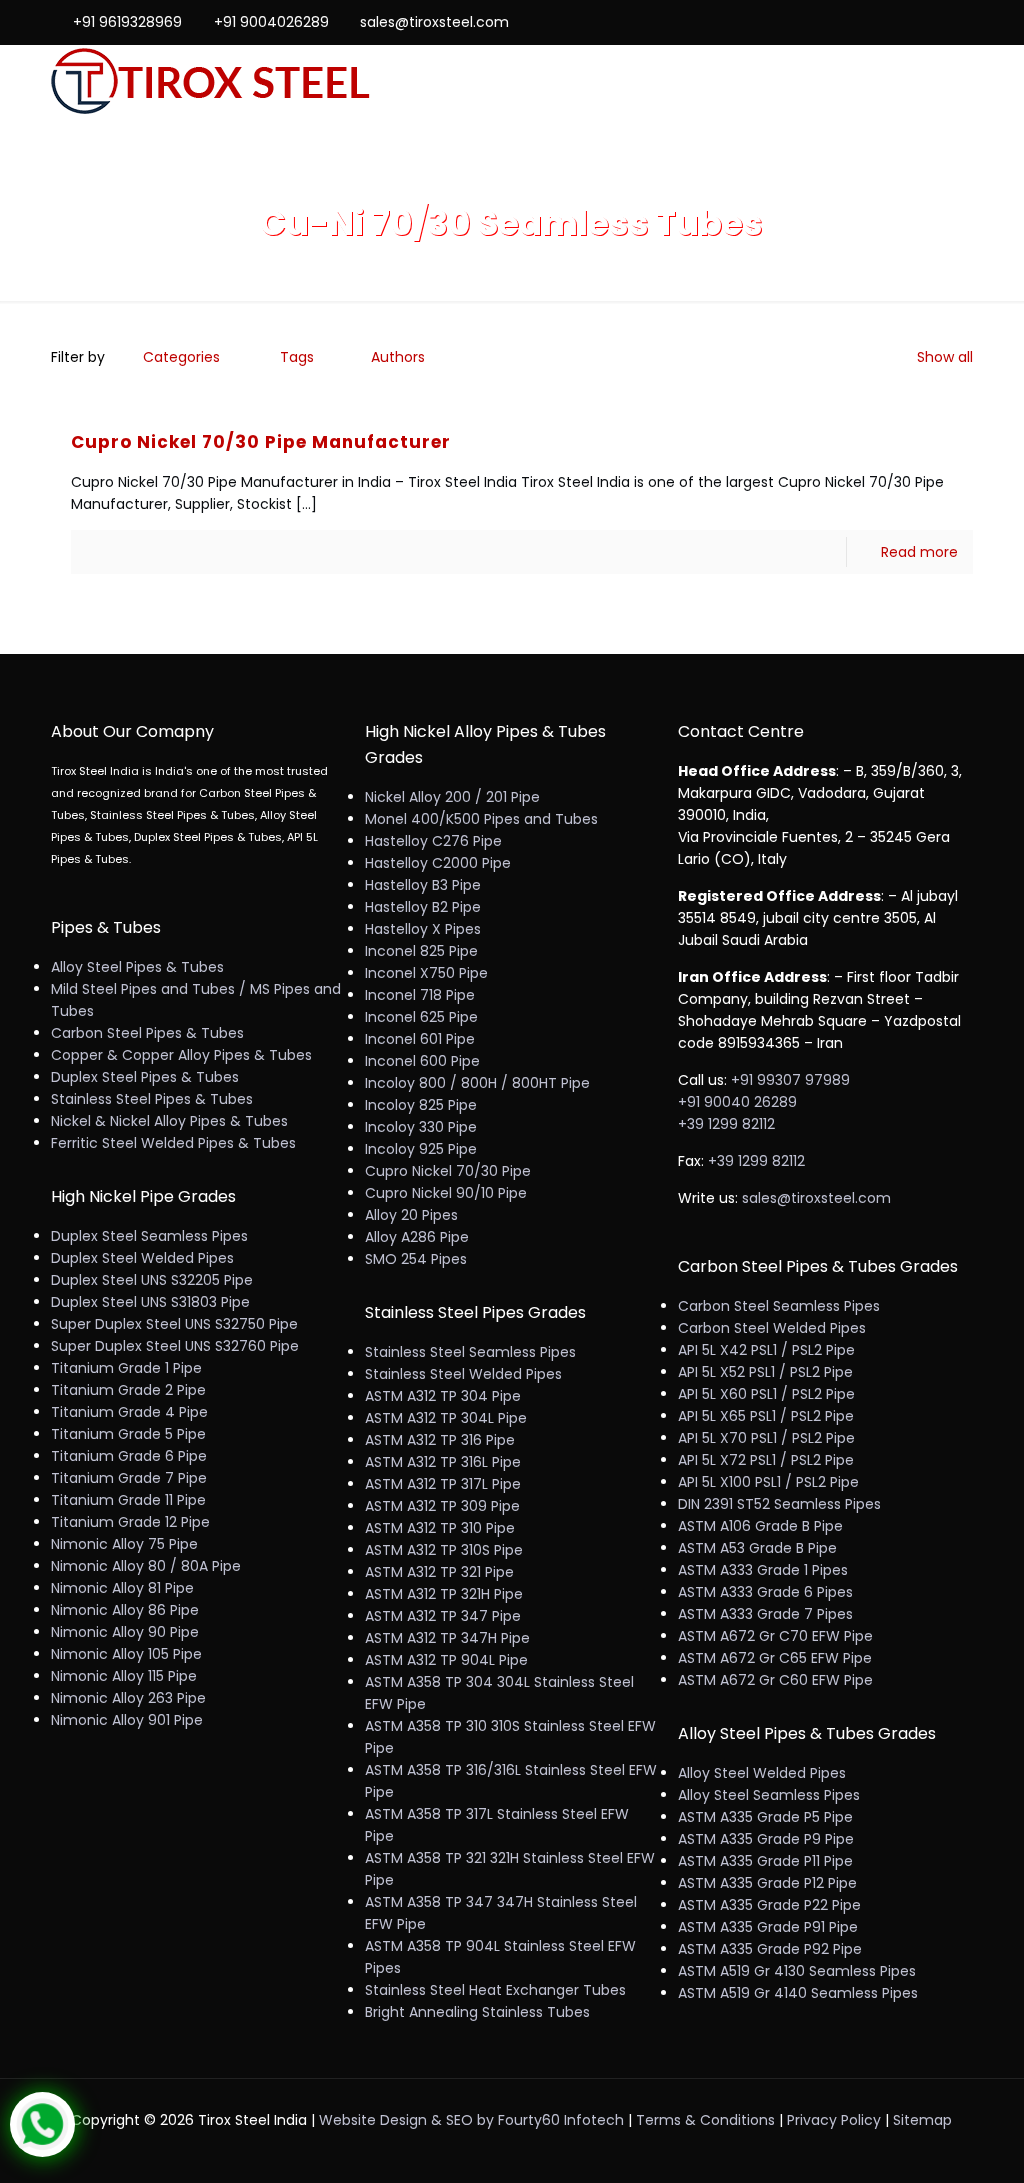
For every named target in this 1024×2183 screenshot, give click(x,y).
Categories (181, 357)
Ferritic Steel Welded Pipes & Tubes (173, 1143)
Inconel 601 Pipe (420, 1039)
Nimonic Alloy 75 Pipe (124, 1544)
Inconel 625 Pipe (421, 1017)
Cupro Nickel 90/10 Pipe (446, 1193)
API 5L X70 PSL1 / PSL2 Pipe (766, 1438)
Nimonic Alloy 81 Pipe (122, 1588)
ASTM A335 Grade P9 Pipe (766, 1839)
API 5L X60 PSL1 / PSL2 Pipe (766, 1394)
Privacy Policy (834, 2120)
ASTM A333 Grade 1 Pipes (763, 1570)
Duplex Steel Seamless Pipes (149, 1236)
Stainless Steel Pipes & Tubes (152, 1099)
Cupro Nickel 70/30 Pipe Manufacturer (261, 442)
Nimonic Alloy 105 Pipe (126, 1654)
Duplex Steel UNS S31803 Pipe (150, 1302)
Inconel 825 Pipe (421, 951)
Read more (919, 552)
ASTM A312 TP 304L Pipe (446, 1418)
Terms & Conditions (705, 2120)
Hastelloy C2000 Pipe (438, 863)
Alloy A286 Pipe (417, 1237)
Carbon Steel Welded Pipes (772, 1328)
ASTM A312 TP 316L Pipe (443, 1462)
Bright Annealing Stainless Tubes (477, 2012)
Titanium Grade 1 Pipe (126, 1368)
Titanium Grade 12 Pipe (130, 1522)
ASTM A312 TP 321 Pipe (439, 1572)
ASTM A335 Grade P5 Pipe (765, 1817)
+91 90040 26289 (737, 1102)
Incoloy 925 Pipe (421, 1149)
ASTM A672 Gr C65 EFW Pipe (775, 1658)
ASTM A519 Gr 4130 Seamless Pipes (797, 1971)
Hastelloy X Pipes (423, 929)
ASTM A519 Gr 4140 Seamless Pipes (798, 1993)
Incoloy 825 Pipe (421, 1105)
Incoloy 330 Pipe (421, 1127)
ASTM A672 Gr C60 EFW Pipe (775, 1680)
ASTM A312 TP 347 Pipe (443, 1616)
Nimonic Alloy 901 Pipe (127, 1720)
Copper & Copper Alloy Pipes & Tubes (181, 1055)
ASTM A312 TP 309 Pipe (442, 1506)
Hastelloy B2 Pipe (423, 907)
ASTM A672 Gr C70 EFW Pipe (775, 1636)
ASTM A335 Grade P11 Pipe (765, 1861)
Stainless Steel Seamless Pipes (470, 1352)
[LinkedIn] (935, 21)
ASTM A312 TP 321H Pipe (444, 1594)
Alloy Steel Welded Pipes (762, 1773)
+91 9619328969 (127, 22)
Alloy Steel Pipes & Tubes (137, 967)
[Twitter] (908, 21)
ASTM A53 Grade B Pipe (757, 1548)
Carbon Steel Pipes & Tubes (147, 1033)
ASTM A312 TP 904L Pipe (446, 1660)
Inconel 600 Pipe (422, 1061)
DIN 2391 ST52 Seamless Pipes (779, 1504)
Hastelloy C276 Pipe (433, 841)
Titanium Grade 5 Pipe (128, 1434)
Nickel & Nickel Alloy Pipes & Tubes (169, 1121)
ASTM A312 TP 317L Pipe (443, 1484)
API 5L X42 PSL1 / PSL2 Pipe (766, 1350)
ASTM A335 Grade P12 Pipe (767, 1883)
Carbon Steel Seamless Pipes (779, 1306)
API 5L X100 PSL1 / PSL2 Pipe (768, 1482)
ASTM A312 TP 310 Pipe (440, 1528)
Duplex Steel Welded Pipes (142, 1258)
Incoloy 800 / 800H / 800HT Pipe (477, 1083)
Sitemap (922, 2120)
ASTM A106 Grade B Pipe (760, 1526)
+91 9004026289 (271, 22)
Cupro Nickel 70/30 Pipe (448, 1171)
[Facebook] (881, 21)
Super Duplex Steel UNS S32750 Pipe (174, 1324)
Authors (398, 357)
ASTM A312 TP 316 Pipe (440, 1440)
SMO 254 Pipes (416, 1259)
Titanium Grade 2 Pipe (128, 1390)
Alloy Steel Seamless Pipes (769, 1795)
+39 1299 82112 (726, 1124)
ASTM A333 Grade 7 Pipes (765, 1614)
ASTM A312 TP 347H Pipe (447, 1638)
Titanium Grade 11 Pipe (128, 1500)
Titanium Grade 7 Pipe (129, 1478)
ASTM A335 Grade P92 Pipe (770, 1949)
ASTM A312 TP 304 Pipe (443, 1396)
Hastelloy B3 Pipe (423, 885)
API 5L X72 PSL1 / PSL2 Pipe (766, 1460)
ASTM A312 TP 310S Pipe (444, 1550)
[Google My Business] (962, 21)
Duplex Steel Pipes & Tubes (145, 1077)
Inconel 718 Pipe (420, 995)
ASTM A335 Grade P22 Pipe (769, 1905)
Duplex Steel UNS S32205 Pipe (152, 1280)
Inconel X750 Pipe (426, 973)
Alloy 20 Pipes (411, 1215)
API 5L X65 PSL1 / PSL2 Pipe (766, 1416)
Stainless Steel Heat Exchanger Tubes (495, 1990)
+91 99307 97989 (790, 1080)
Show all (945, 357)
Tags (297, 357)
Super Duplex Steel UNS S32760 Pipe (175, 1346)
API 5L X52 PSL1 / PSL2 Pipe (765, 1372)
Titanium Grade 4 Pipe (129, 1412)
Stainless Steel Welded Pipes (463, 1374)
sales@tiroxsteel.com (434, 22)
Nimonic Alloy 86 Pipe (125, 1610)
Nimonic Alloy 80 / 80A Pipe (146, 1566)
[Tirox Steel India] (210, 82)
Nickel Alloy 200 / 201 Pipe (452, 797)
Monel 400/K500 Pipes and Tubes (481, 819)
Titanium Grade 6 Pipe (129, 1456)
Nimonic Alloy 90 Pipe (125, 1632)
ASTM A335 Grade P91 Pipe (768, 1927)
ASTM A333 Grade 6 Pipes (765, 1592)
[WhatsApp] (854, 21)
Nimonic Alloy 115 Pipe (124, 1676)
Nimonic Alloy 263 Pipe (128, 1698)
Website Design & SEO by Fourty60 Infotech (471, 2120)
